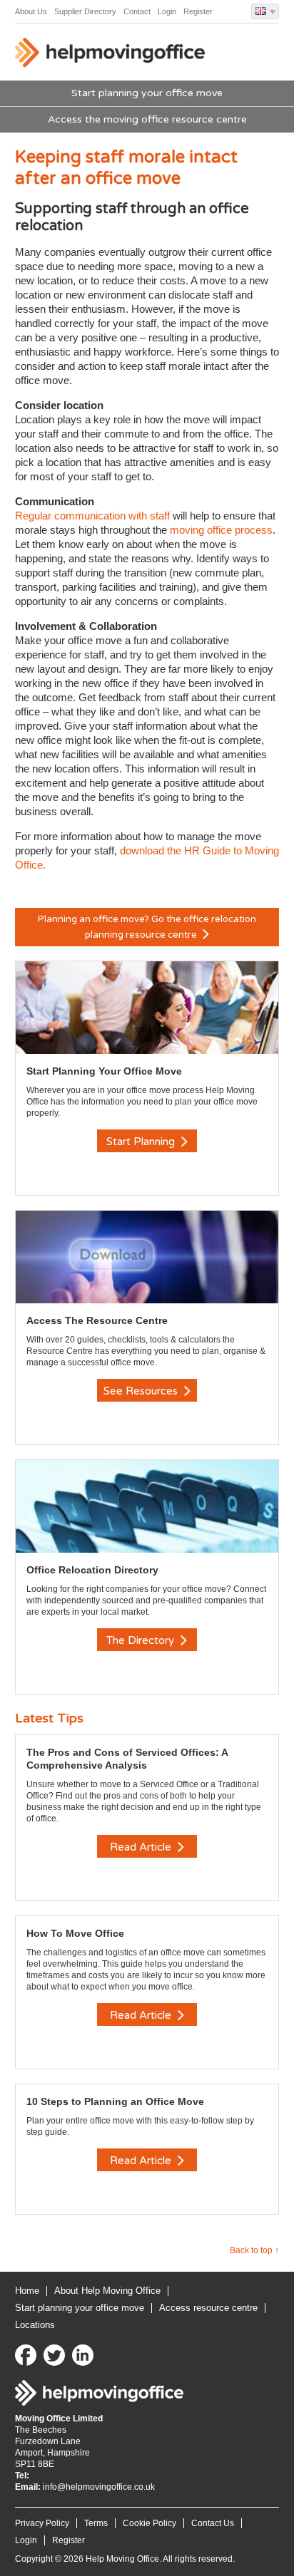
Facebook (26, 2355)
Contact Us (213, 2523)
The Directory (142, 1640)
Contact (137, 11)
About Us (31, 11)
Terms (96, 2523)
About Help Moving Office (107, 2291)
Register (198, 11)
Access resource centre (208, 2308)
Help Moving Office (111, 56)
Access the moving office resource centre (147, 119)
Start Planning (142, 1142)
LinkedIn (83, 2355)
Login (167, 11)
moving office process (221, 530)
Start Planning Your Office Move (104, 1071)
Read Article (142, 1847)
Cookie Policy (149, 2523)
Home (27, 2291)
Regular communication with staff (94, 516)
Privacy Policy (42, 2523)
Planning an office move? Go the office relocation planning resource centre (147, 927)
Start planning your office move (147, 93)
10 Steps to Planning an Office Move (115, 2101)
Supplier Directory (85, 11)
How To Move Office (75, 1933)
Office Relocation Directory (92, 1570)
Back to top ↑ (254, 2250)
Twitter (54, 2355)
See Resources (142, 1391)
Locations (35, 2325)
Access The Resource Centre (97, 1320)
